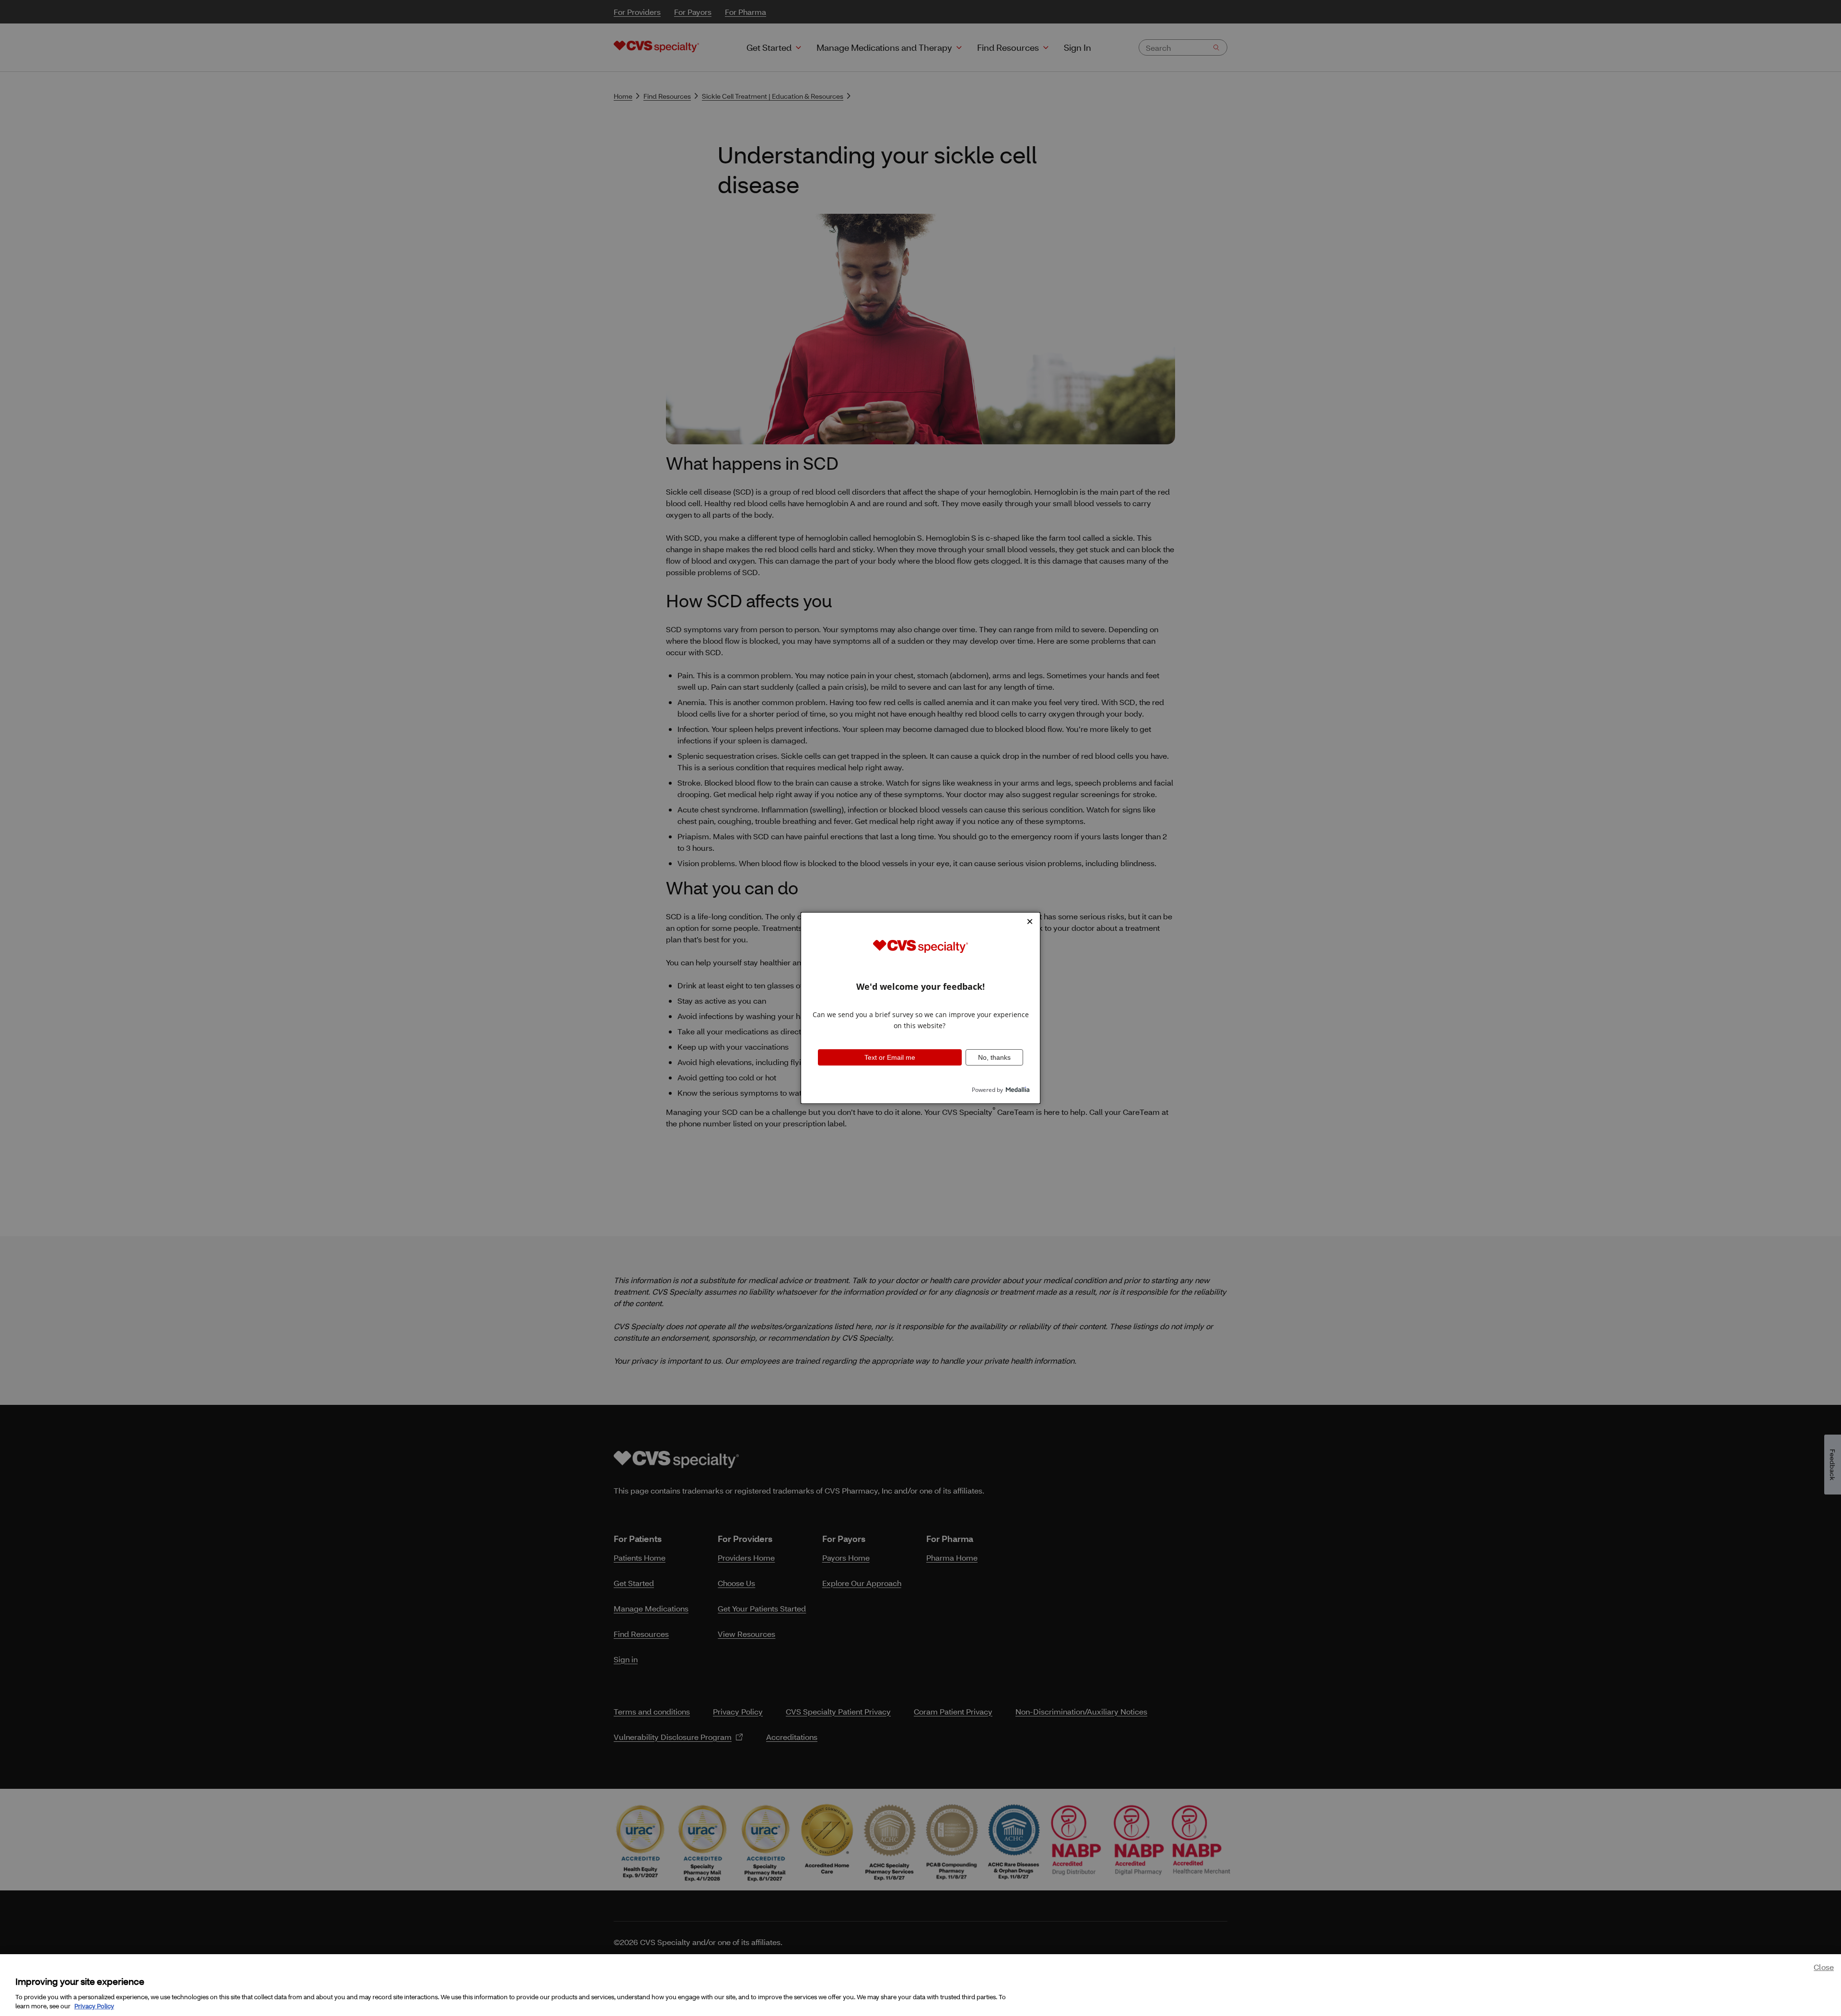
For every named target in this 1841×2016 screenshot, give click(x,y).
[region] (920, 1985)
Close (1824, 1967)
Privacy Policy (94, 2006)
